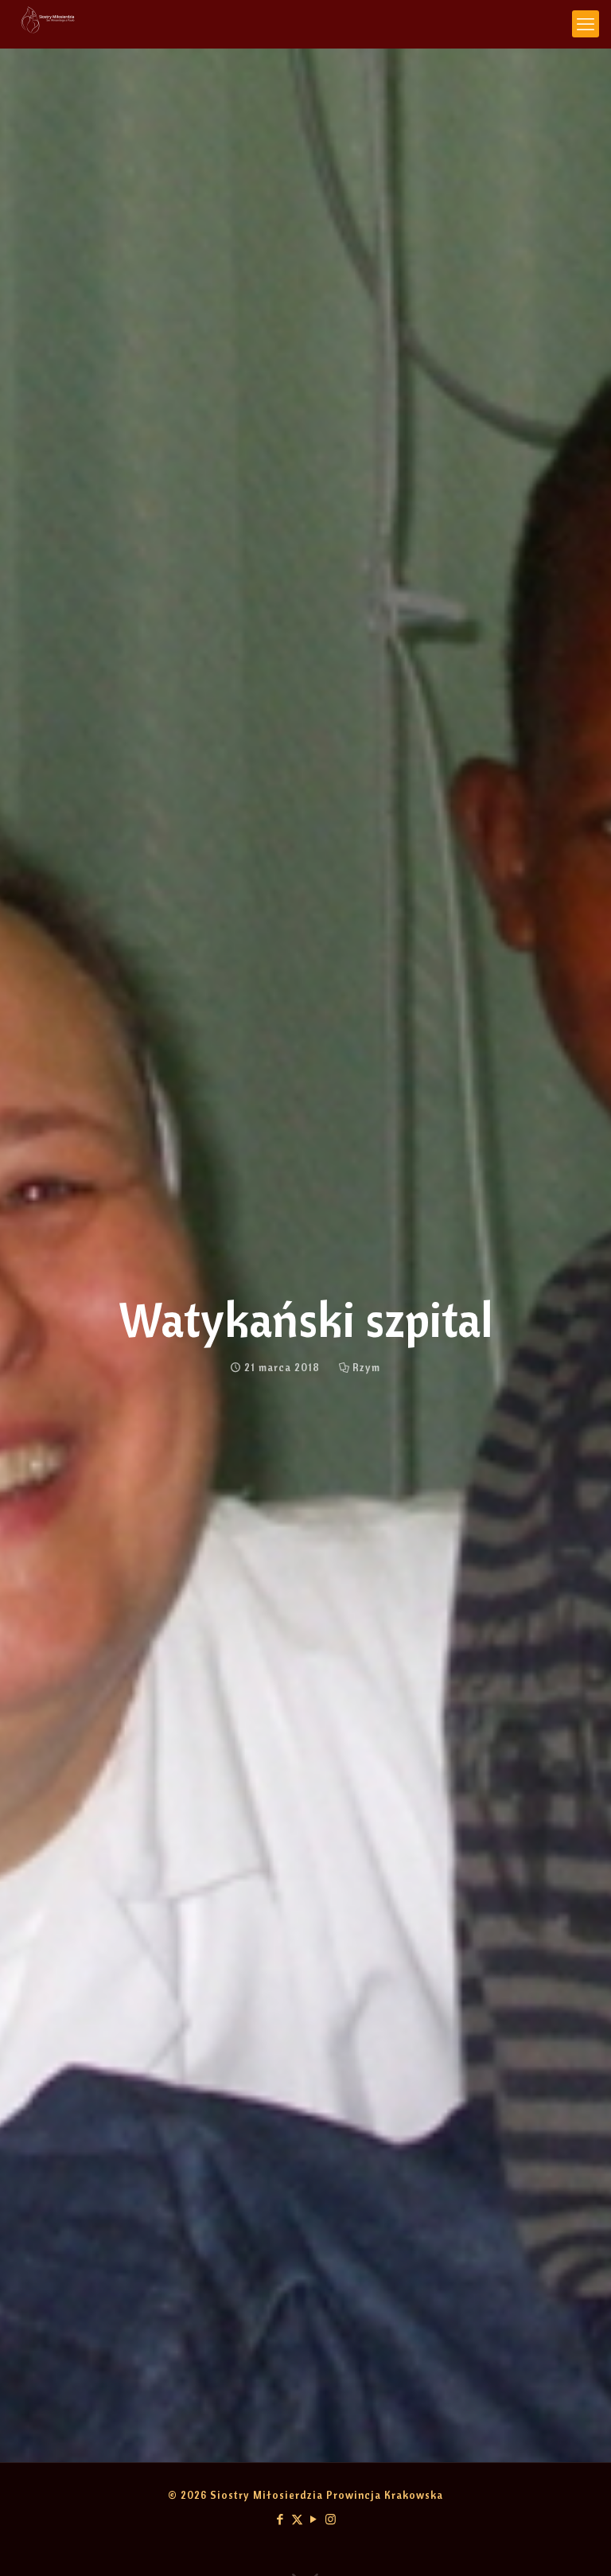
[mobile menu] (586, 24)
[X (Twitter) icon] (297, 2519)
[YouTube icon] (314, 2519)
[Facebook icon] (280, 2519)
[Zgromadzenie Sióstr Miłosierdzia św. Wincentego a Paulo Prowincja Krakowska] (48, 24)
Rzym (366, 1367)
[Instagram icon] (331, 2519)
